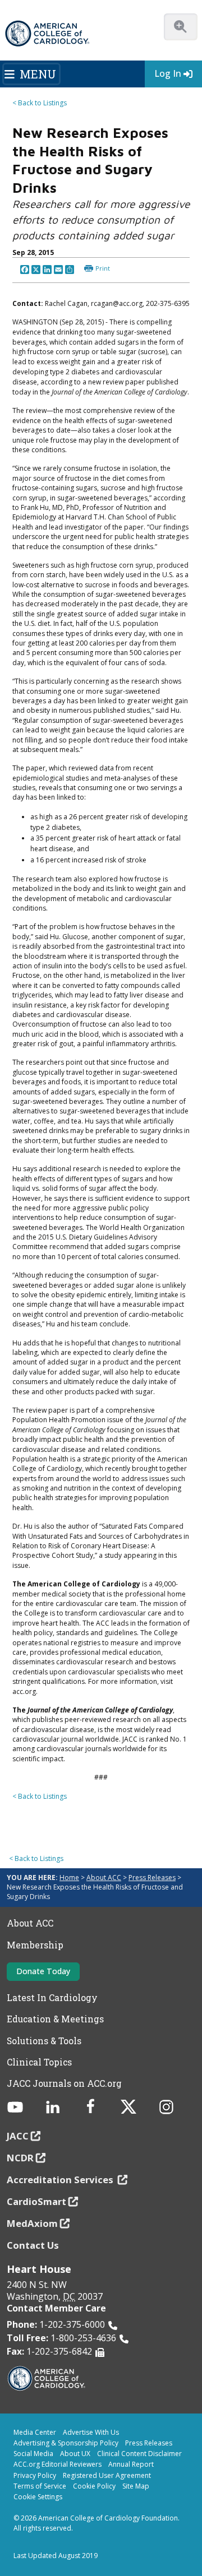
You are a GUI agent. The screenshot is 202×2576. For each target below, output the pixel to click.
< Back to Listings (40, 103)
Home (69, 1878)
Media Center (35, 2432)
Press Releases (152, 1878)
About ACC (104, 1878)
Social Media (33, 2454)
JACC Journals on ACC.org (64, 2083)
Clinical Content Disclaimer (139, 2454)
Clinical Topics (39, 2062)
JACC (18, 2136)
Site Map (136, 2486)
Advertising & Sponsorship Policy (66, 2443)
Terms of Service (40, 2486)
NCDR (20, 2158)
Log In (168, 73)
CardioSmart (36, 2201)
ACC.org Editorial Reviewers (58, 2464)
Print (103, 268)
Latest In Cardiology (52, 1998)
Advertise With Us (91, 2432)
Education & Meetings (55, 2019)
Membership (35, 1945)
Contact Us (33, 2245)
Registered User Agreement (107, 2475)
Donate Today (43, 1971)
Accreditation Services (61, 2180)
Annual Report (131, 2464)
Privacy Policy (35, 2475)
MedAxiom (32, 2223)
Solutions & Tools (44, 2041)
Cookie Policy (94, 2486)
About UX (75, 2454)
